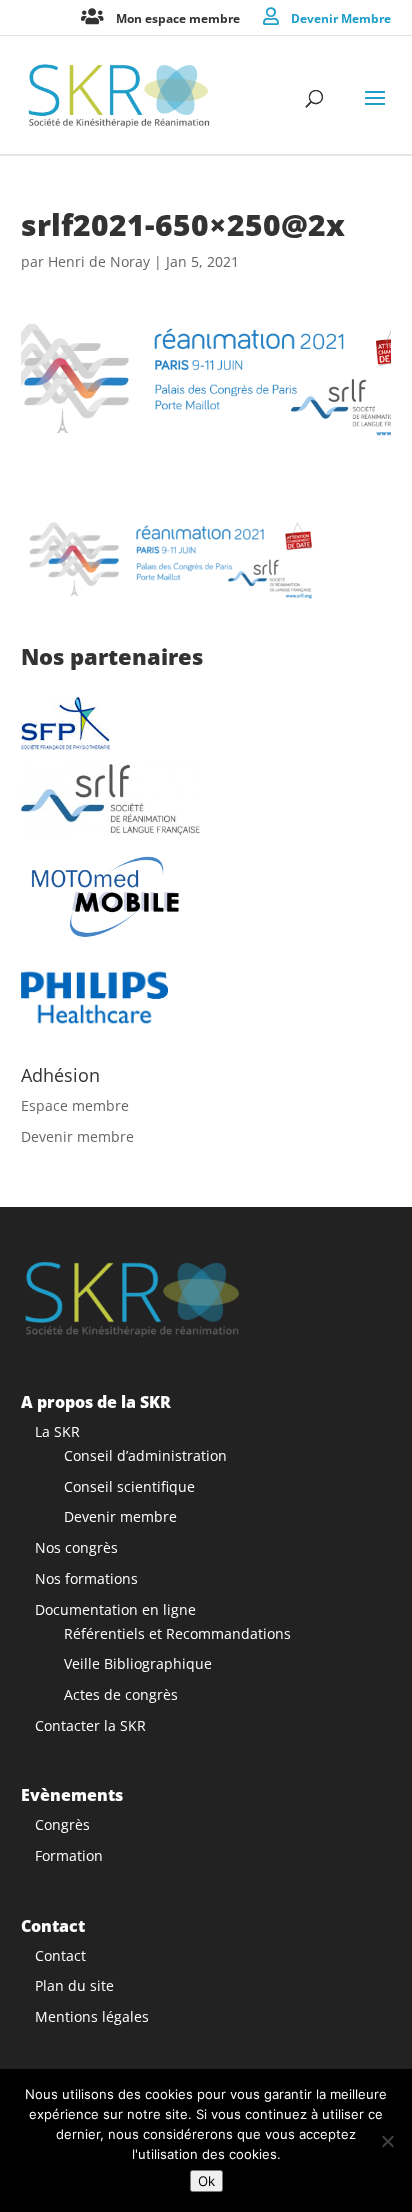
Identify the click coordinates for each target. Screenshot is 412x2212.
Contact (60, 1955)
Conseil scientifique (129, 1486)
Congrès (62, 1824)
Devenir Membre (341, 17)
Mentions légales (92, 2016)
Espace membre (75, 1105)
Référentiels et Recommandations (177, 1633)
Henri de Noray (99, 261)
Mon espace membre (178, 17)
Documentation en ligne (115, 1609)
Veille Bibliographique (138, 1663)
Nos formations (86, 1578)
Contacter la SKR (90, 1725)
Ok (206, 2181)
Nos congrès (76, 1547)
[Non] (387, 2141)
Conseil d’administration (145, 1455)
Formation (69, 1855)
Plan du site (74, 1985)
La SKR (57, 1431)
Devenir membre (77, 1136)
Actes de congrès (121, 1694)
